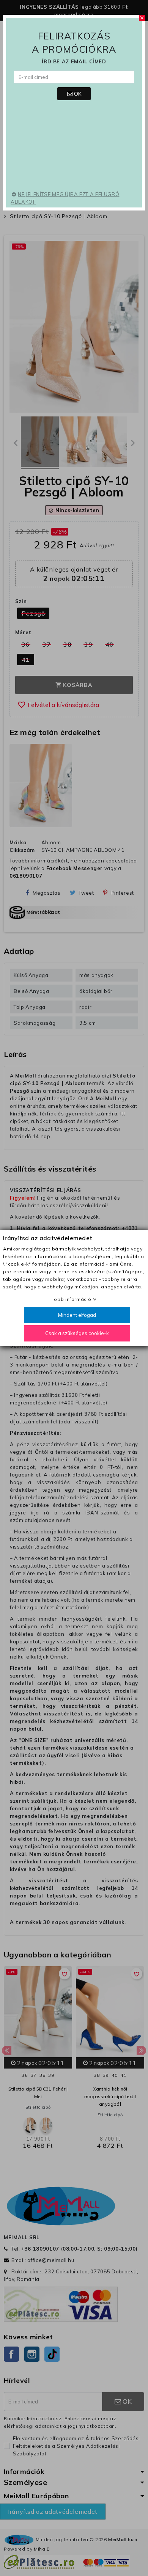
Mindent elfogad (77, 1315)
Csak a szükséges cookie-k (77, 1333)
